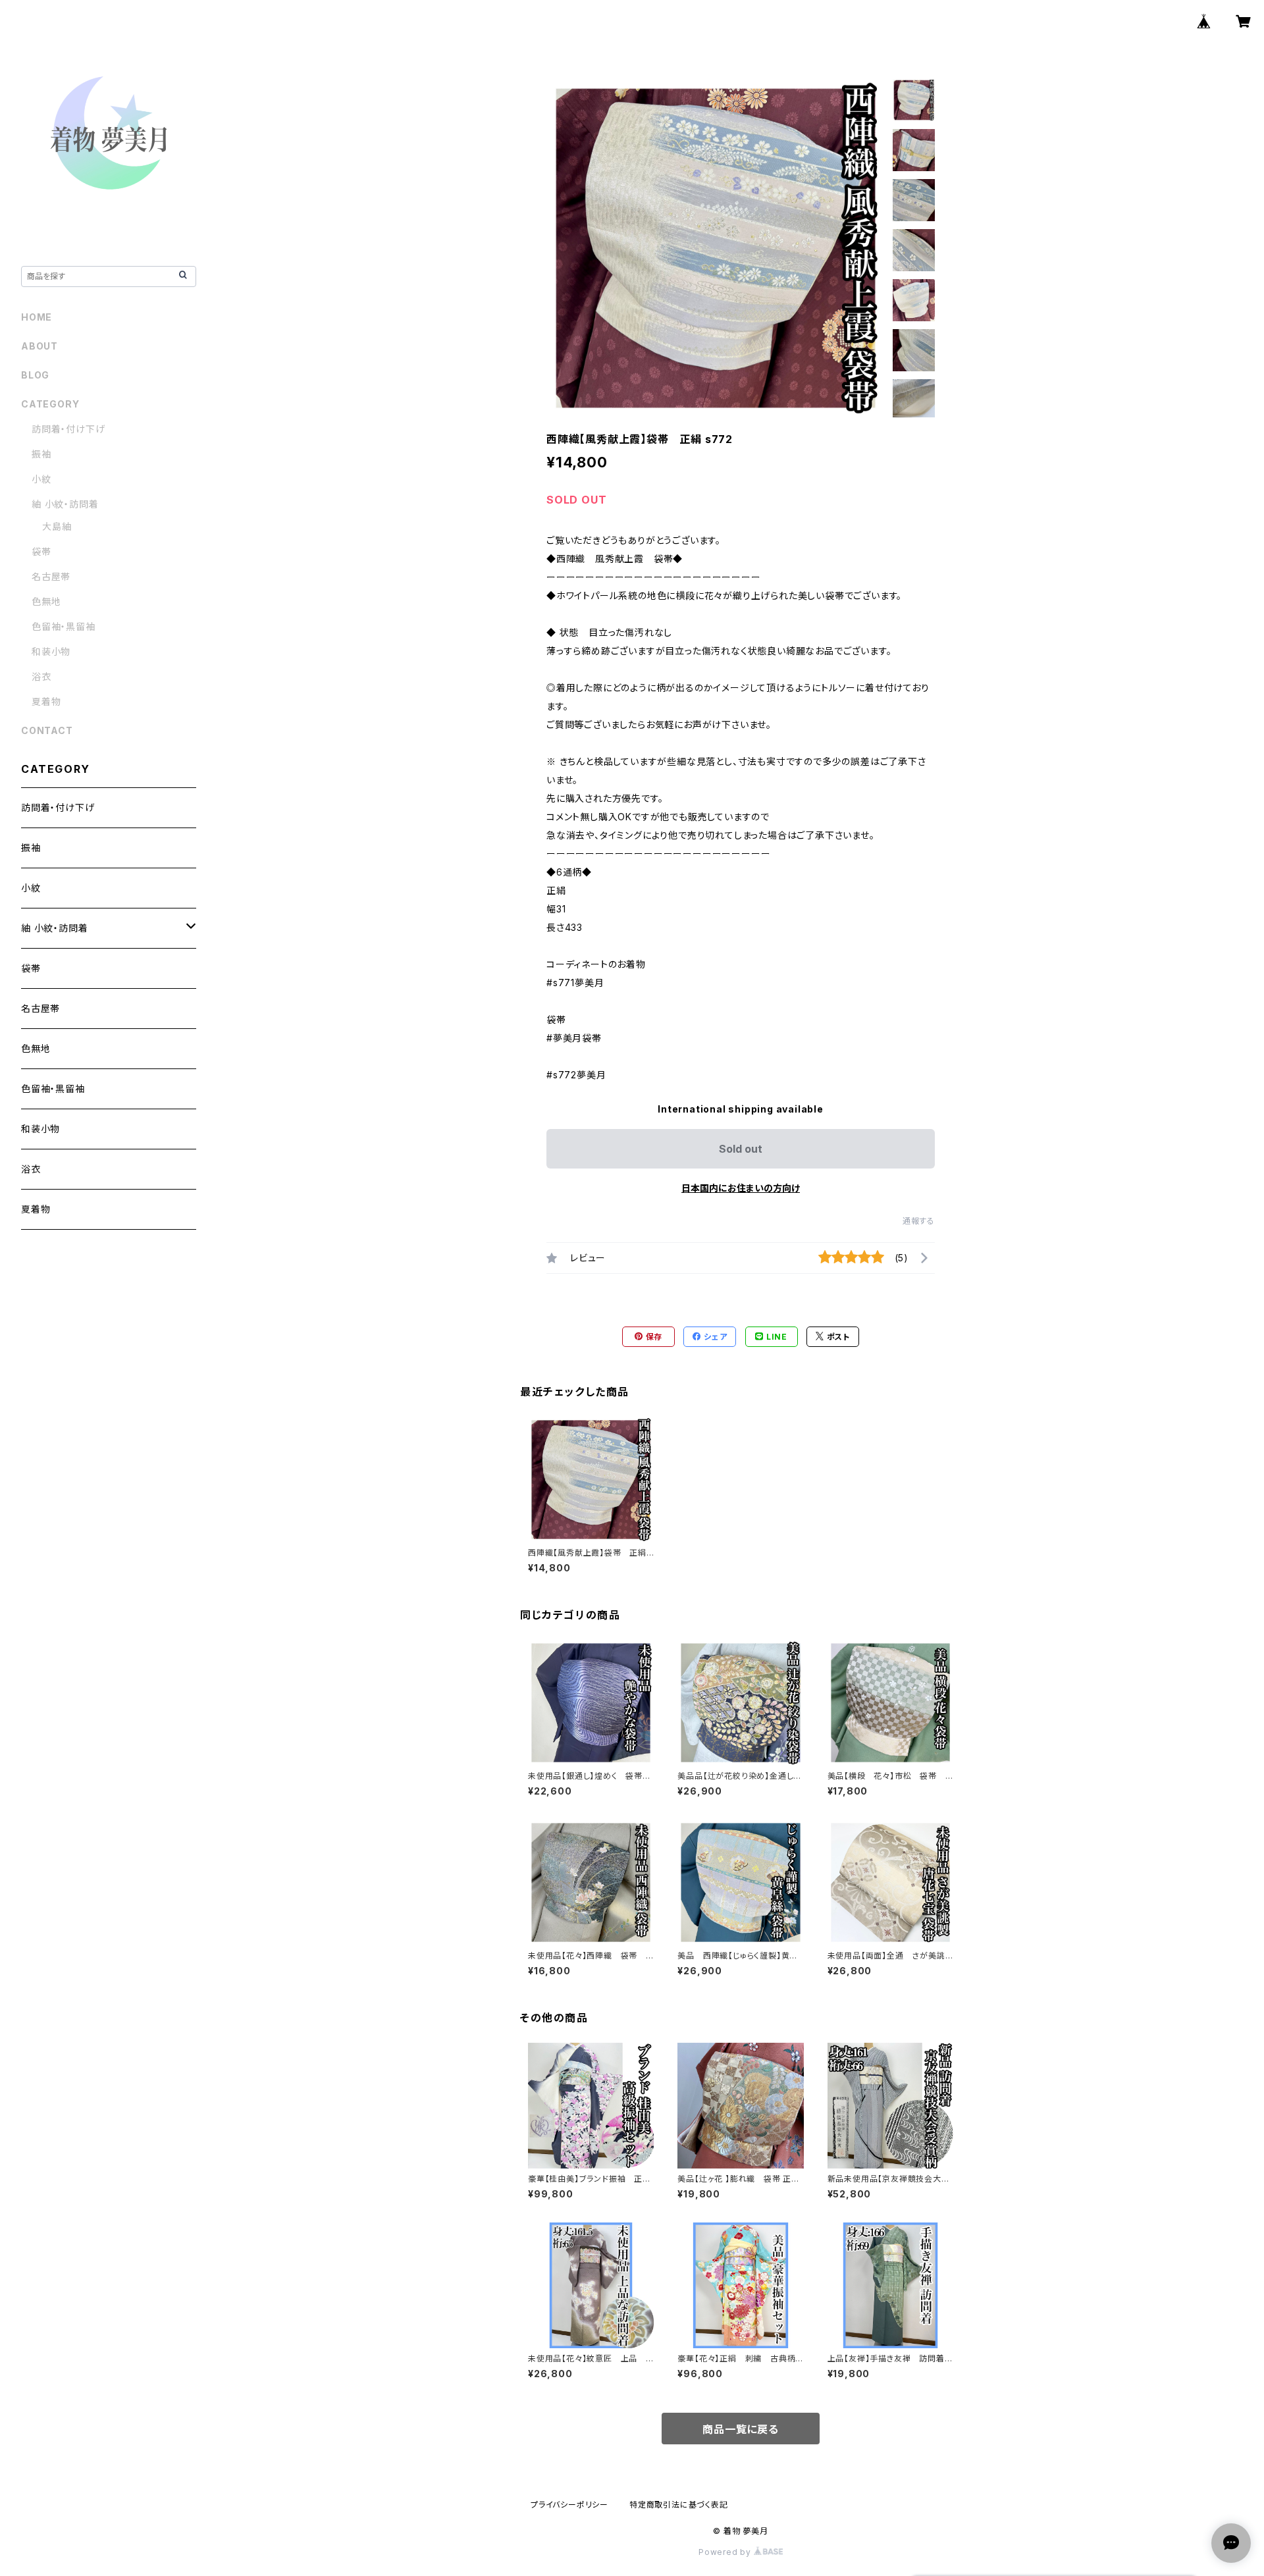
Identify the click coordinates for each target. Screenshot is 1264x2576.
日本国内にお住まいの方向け (741, 1188)
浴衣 (41, 676)
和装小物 (51, 651)
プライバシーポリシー (569, 2505)
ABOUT (39, 346)
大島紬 (57, 526)
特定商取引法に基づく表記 (679, 2505)
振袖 (41, 454)
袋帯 (41, 551)
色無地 (46, 601)
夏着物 (46, 701)
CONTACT (47, 730)
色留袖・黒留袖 (64, 626)
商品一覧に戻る (741, 2429)
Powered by (726, 2552)
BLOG (35, 375)
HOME (37, 317)
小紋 (41, 479)
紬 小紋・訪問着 (65, 504)
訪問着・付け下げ (68, 429)
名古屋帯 (51, 576)
